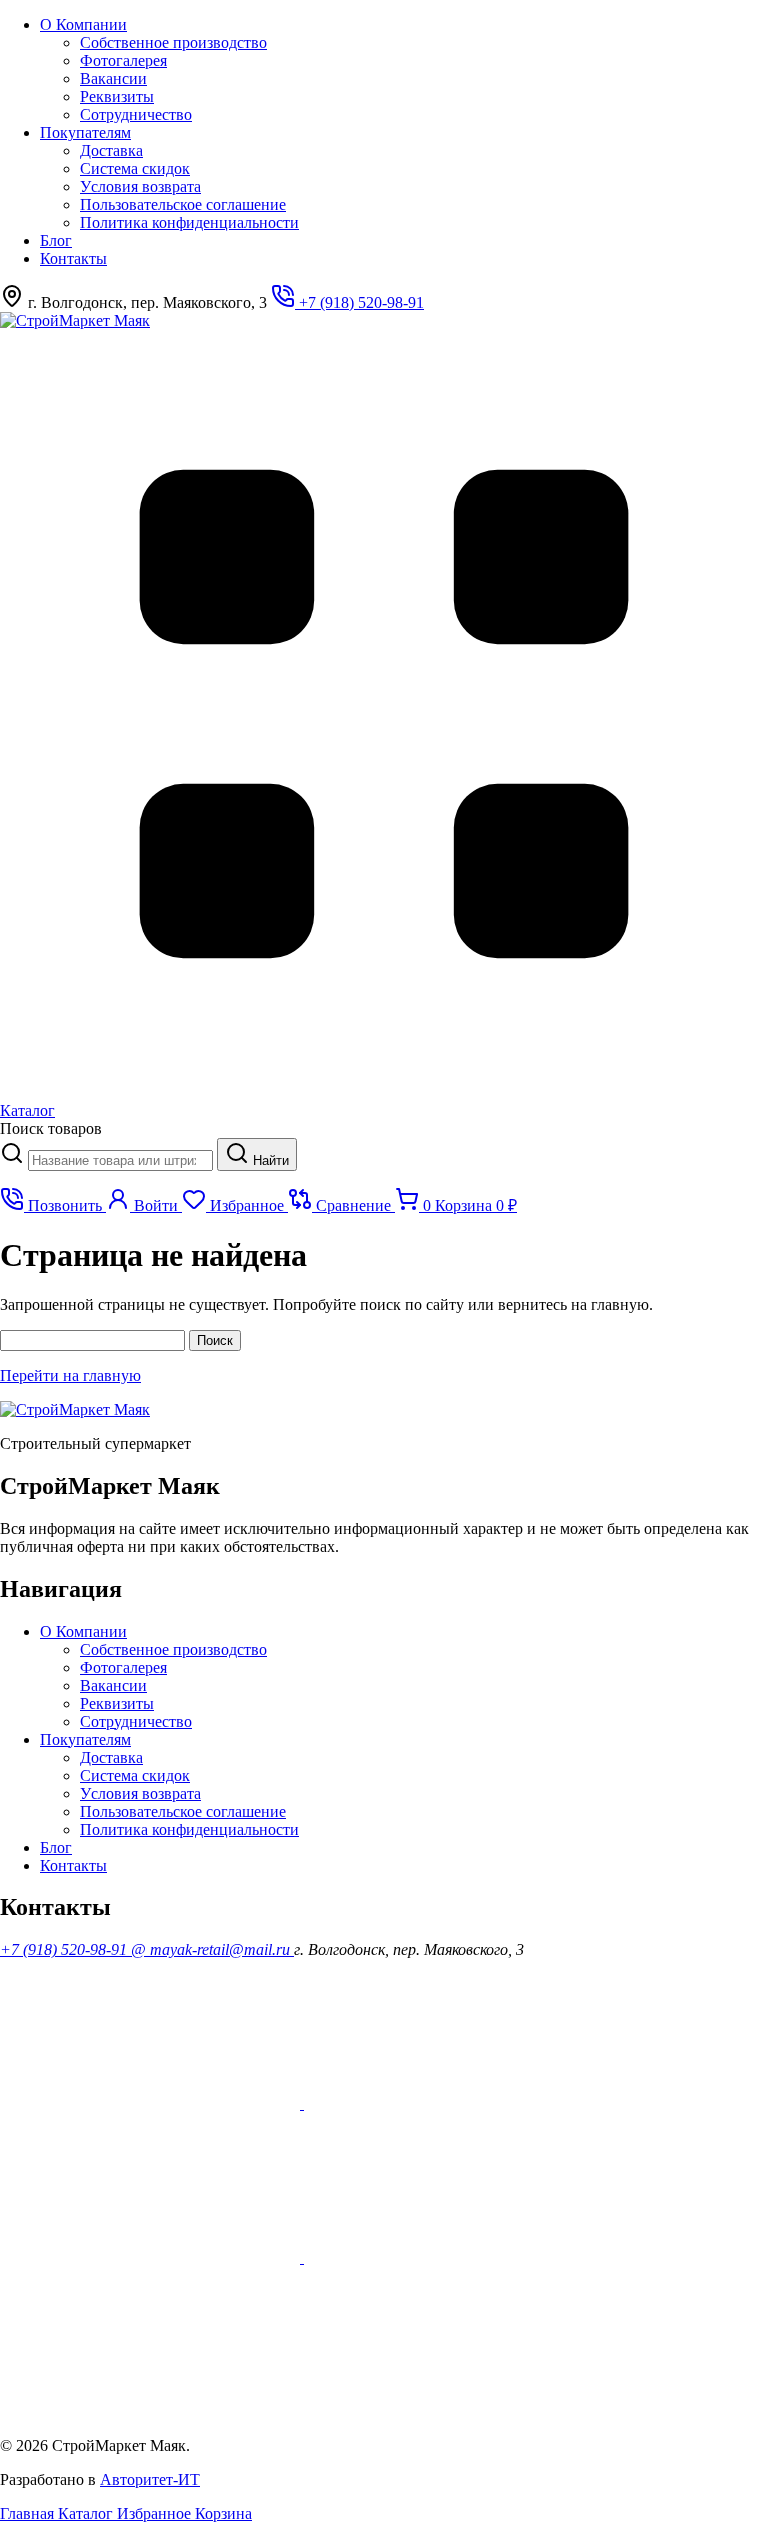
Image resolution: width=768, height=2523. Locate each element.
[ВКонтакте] (454, 2257)
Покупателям (85, 132)
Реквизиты (117, 96)
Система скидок (135, 168)
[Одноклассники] (454, 2103)
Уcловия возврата (140, 186)
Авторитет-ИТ (150, 2479)
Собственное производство (173, 42)
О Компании (83, 24)
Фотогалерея (123, 60)
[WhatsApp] (152, 2257)
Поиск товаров (51, 1128)
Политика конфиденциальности (189, 222)
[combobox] (120, 1160)
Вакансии (113, 78)
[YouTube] (152, 2103)
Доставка (111, 150)
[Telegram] (150, 2411)
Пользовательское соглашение (183, 204)
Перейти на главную (70, 1375)
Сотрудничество (136, 114)
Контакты (73, 258)
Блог (56, 240)
